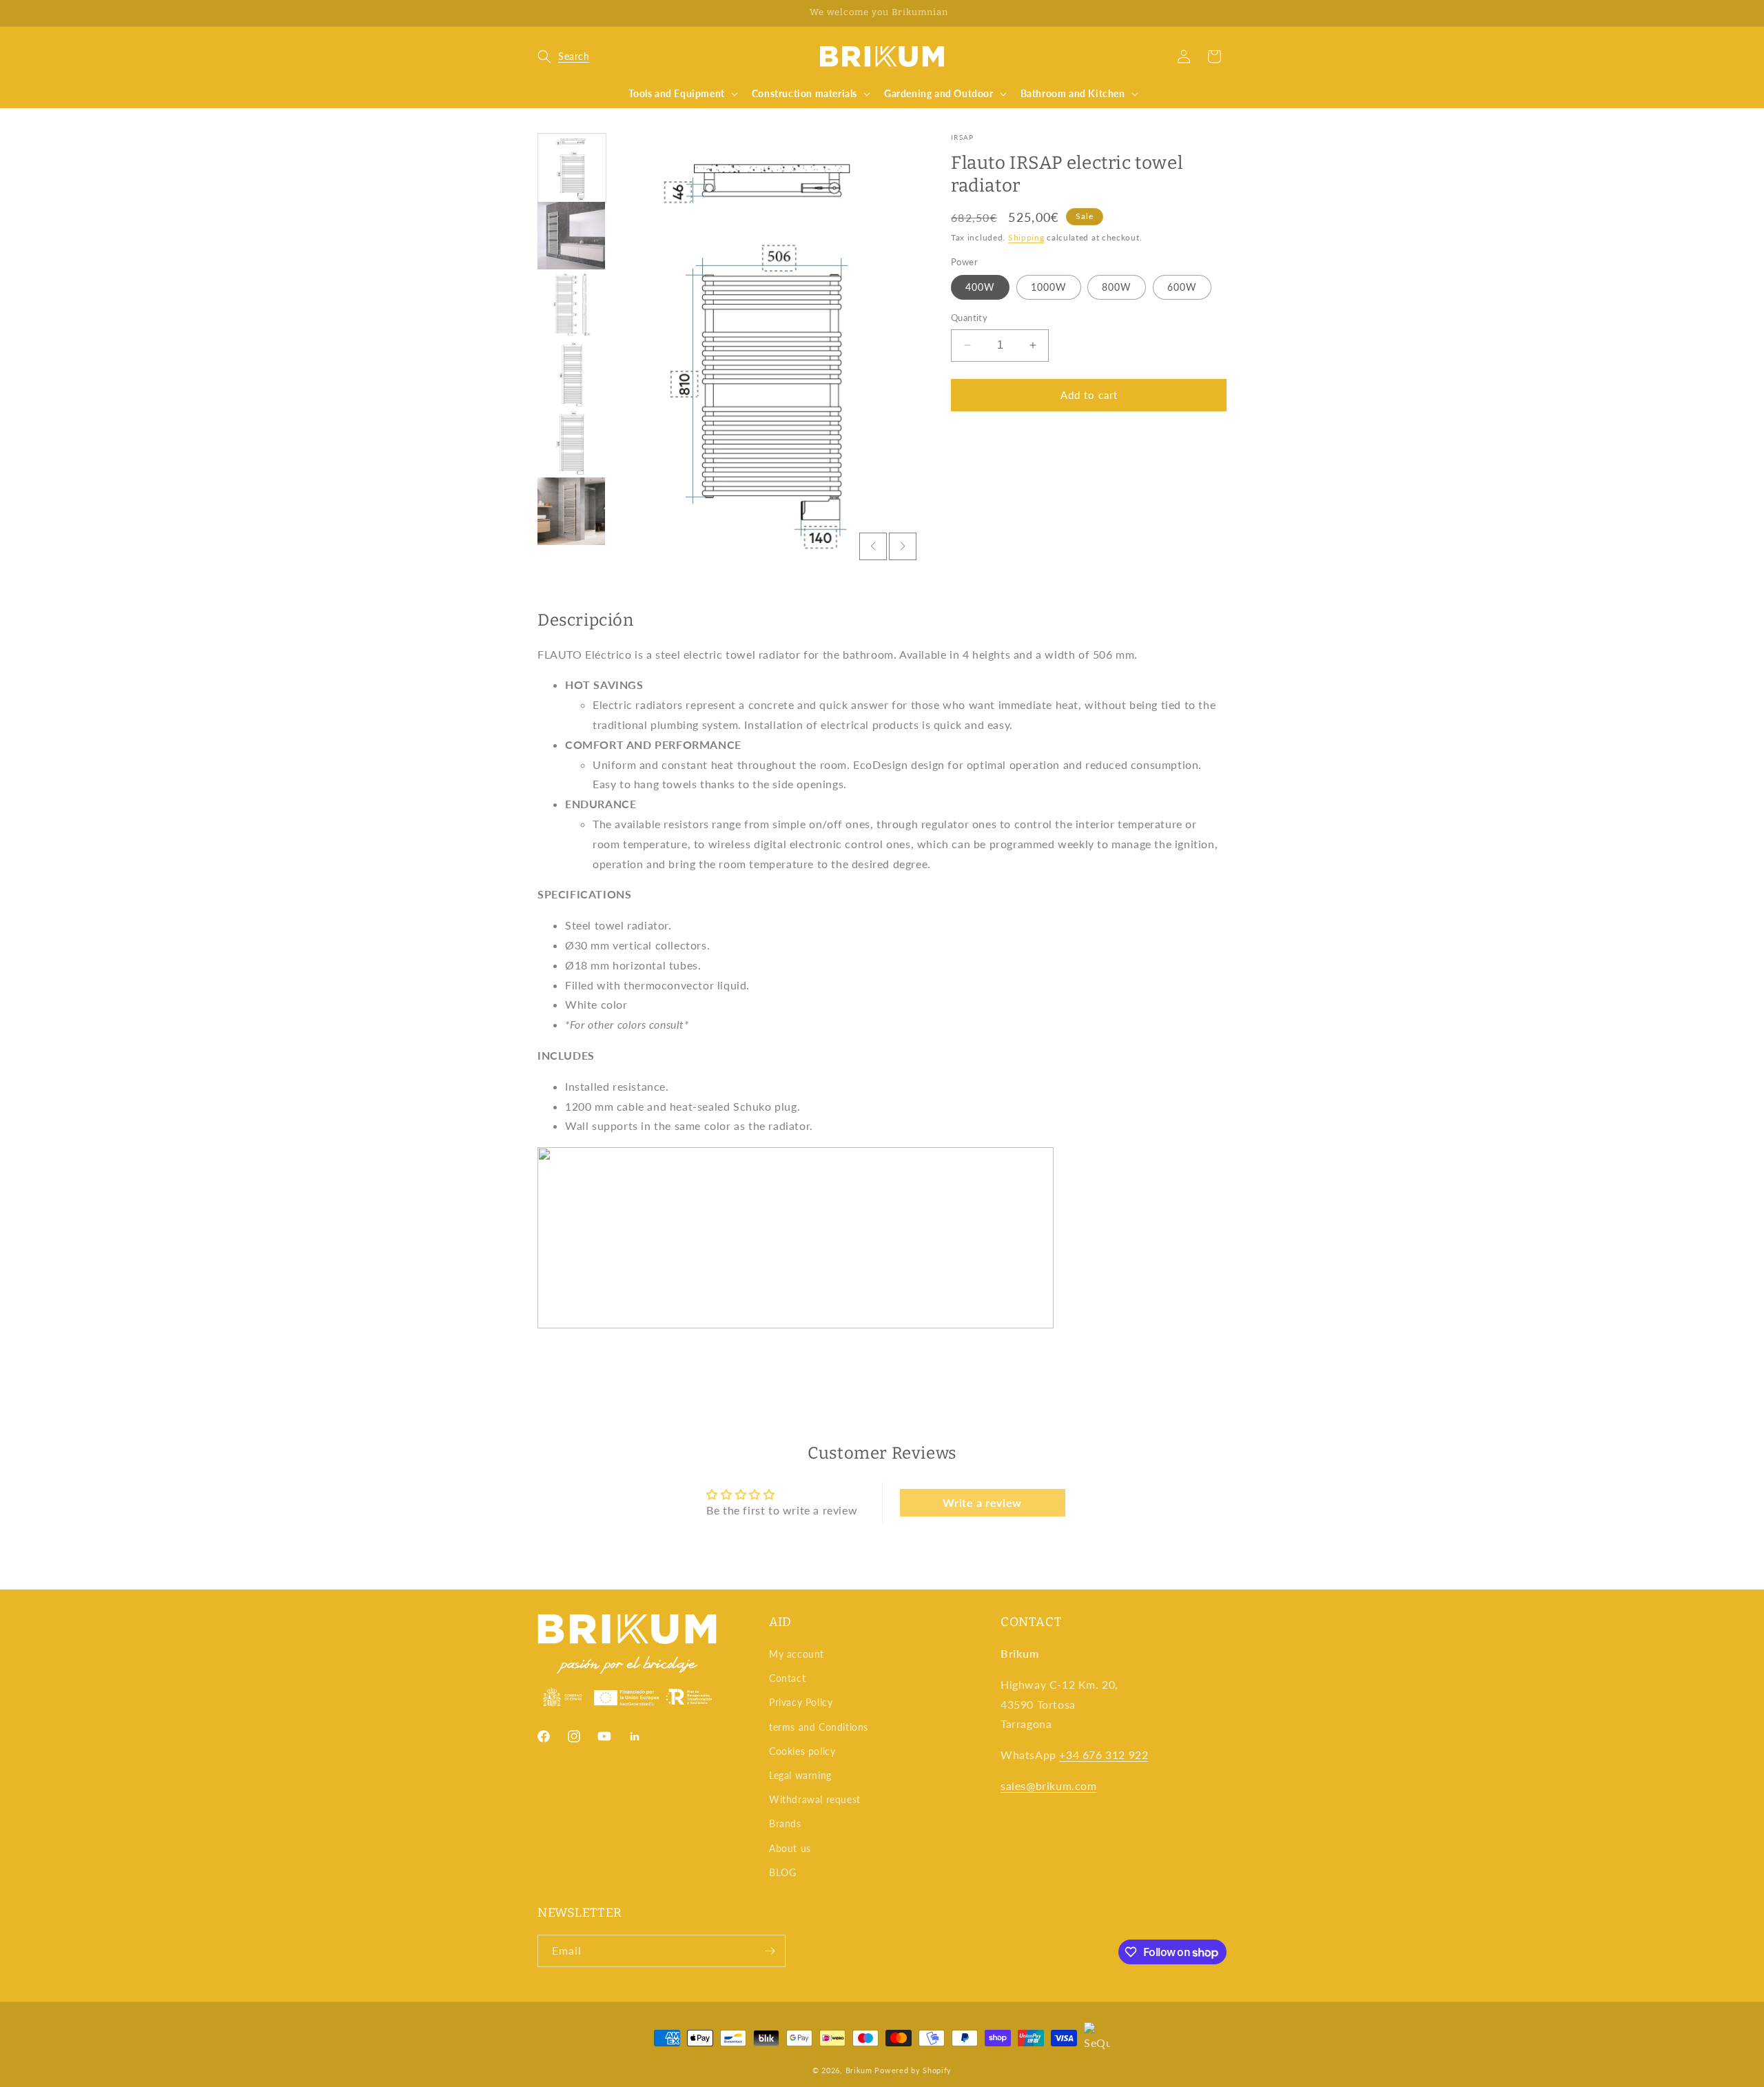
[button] (564, 56)
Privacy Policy (801, 1702)
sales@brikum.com (1049, 1786)
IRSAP (963, 137)
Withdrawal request (815, 1799)
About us (790, 1848)
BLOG (782, 1872)
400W (980, 287)
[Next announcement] (1222, 13)
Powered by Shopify (913, 2070)
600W (1182, 287)
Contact (787, 1678)
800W (1117, 287)
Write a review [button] (982, 1502)
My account (797, 1654)
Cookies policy (802, 1751)
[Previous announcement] (542, 13)
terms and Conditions (819, 1727)
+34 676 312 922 (1104, 1755)
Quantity (969, 318)
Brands (785, 1823)
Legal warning (800, 1775)
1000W (1049, 287)
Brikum (859, 2070)
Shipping (1026, 237)
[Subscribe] (770, 1951)
